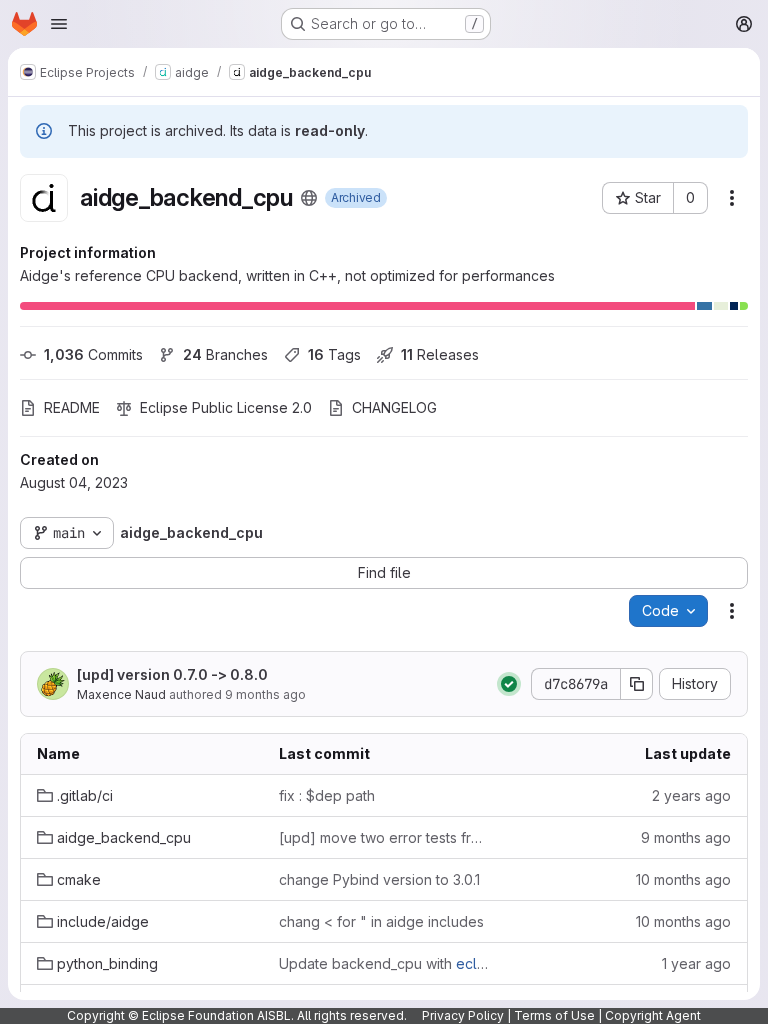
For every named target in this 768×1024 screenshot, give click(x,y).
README (72, 407)
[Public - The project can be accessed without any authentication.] (309, 198)
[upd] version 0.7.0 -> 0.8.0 (172, 674)
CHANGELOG (394, 407)
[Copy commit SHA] (637, 684)
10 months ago (683, 879)
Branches (225, 354)
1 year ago (696, 963)
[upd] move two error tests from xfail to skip (384, 837)
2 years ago (691, 795)
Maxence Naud (121, 694)
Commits (93, 354)
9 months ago (265, 694)
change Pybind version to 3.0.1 (379, 879)
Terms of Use (554, 1015)
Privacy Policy (463, 1015)
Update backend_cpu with (384, 963)
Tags (334, 354)
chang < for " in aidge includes (381, 921)
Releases (440, 354)
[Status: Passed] (509, 684)
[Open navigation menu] (59, 24)
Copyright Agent (653, 1015)
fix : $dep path (327, 795)
